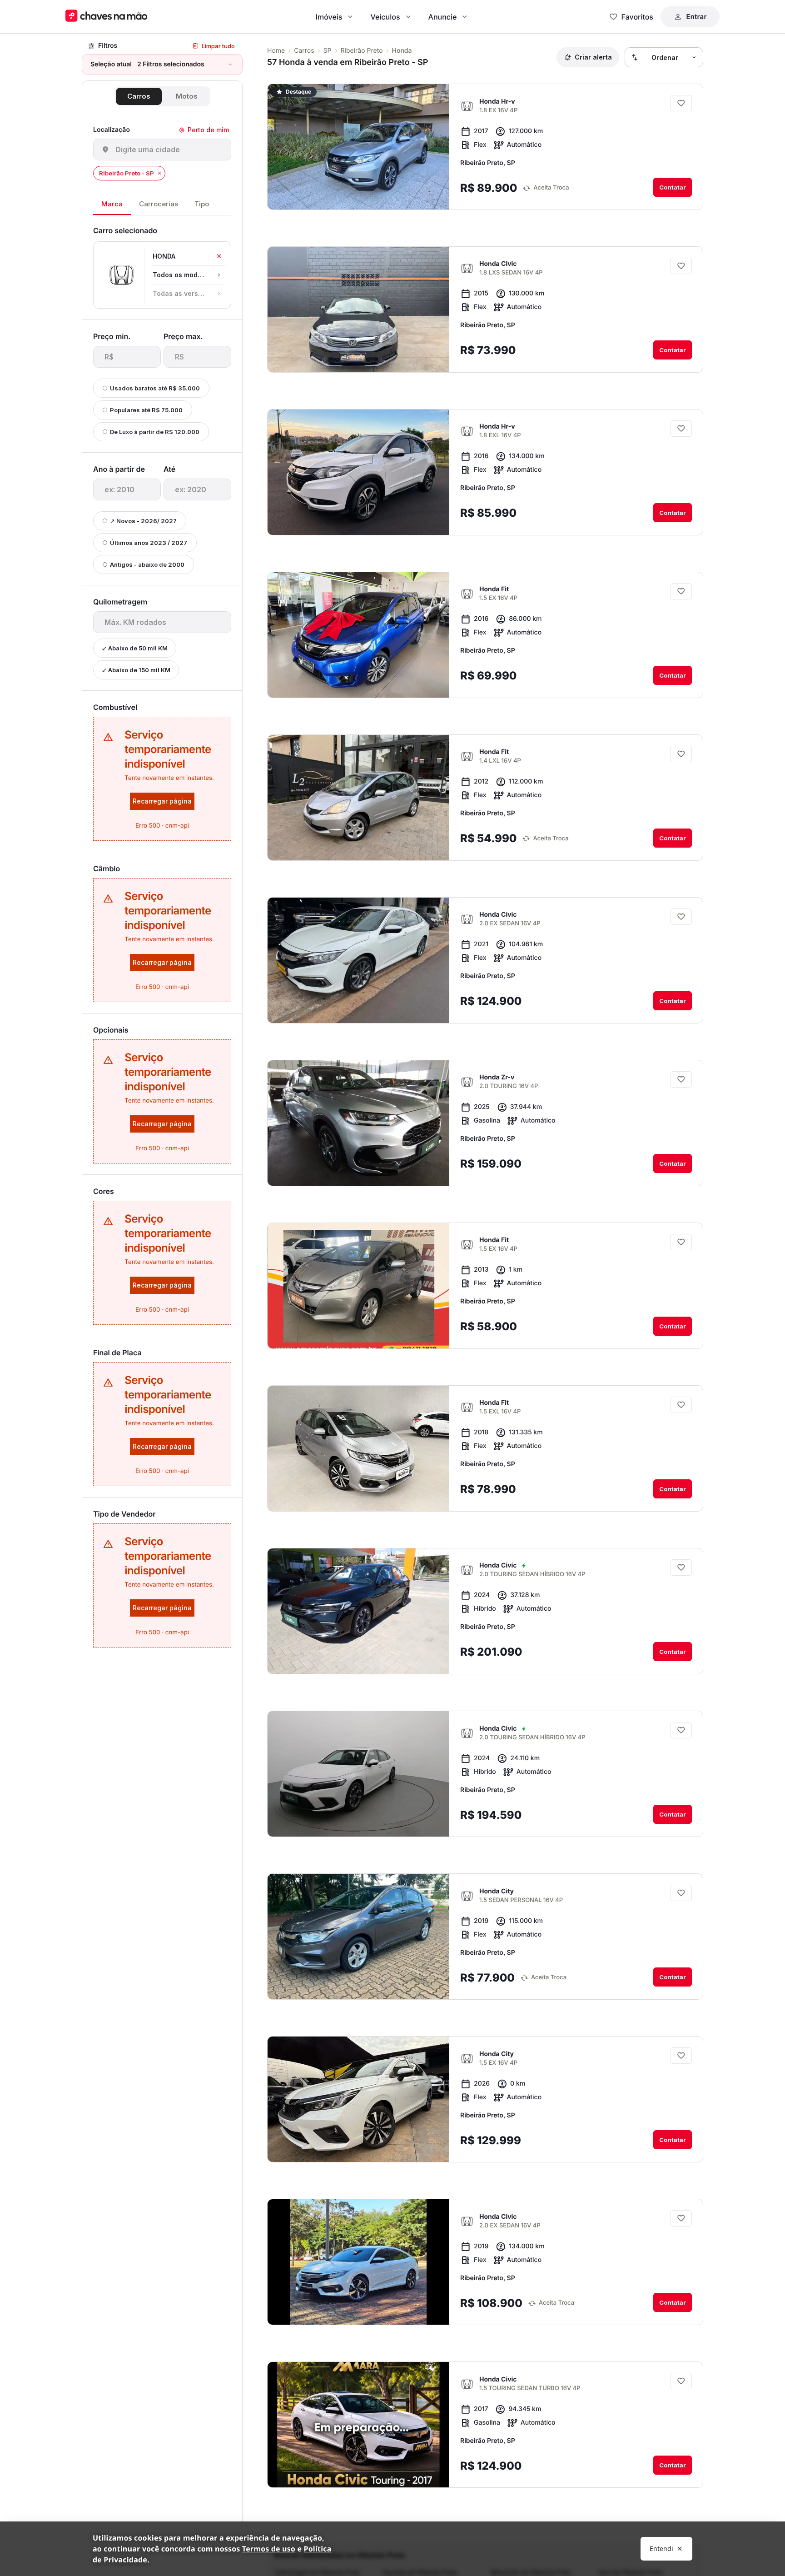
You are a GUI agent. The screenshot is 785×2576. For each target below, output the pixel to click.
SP (328, 51)
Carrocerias (159, 204)
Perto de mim (208, 130)
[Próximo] (434, 195)
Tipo (202, 204)
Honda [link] (402, 51)
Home (276, 51)
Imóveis (329, 17)
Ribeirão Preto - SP (127, 173)
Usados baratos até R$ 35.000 (155, 388)
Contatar (673, 187)
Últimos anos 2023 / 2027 (149, 543)
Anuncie (443, 17)
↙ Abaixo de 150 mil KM (136, 670)
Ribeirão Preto (362, 51)
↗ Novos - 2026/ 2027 (143, 521)
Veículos (385, 17)
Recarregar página (162, 801)
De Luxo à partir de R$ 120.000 (155, 432)
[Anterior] (417, 195)
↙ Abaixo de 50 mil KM (135, 648)
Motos (187, 96)
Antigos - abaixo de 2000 (147, 564)
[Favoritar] (681, 103)
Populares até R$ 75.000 (146, 410)
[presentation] (127, 357)
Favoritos (637, 17)
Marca (112, 204)
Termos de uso (269, 2549)
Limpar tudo (218, 46)
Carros (139, 96)
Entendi (661, 2549)
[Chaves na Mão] (106, 17)
